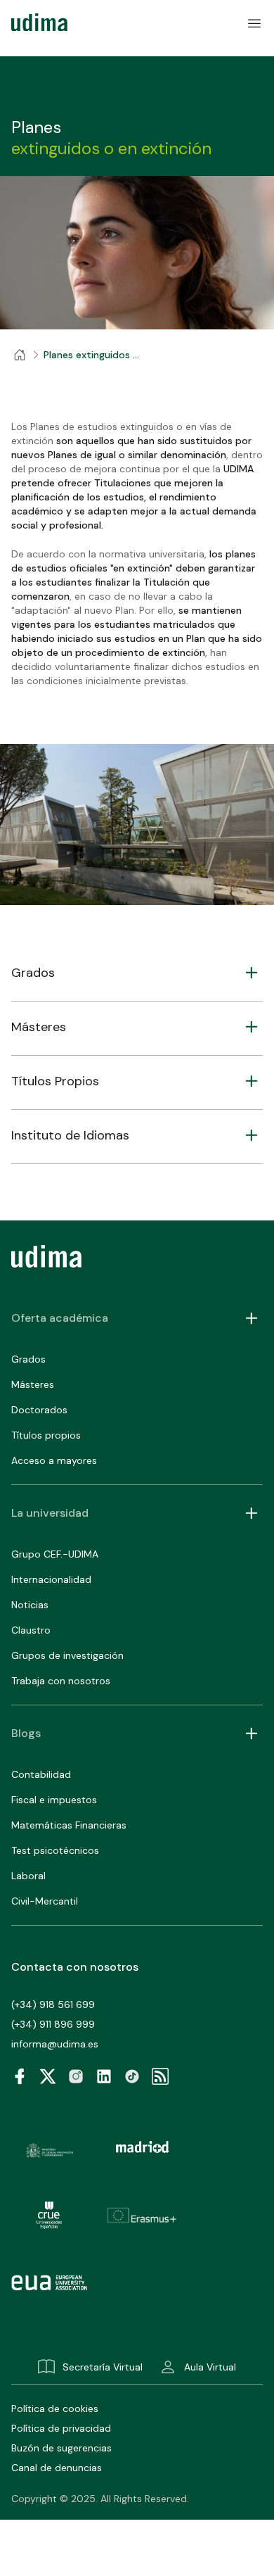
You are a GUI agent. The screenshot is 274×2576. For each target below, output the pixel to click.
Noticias (30, 1605)
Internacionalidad (51, 1579)
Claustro (31, 1630)
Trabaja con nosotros (61, 1681)
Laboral (28, 1876)
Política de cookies (55, 2408)
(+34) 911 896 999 (53, 2024)
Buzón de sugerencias (61, 2448)
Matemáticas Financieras (69, 1825)
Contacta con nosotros (75, 1967)
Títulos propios (46, 1435)
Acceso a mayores (54, 1460)
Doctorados (39, 1410)
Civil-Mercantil (45, 1901)
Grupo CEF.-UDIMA (55, 1554)
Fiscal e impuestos (54, 1800)
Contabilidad (41, 1774)
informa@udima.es (55, 2044)
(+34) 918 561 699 (53, 2004)
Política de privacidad (61, 2428)
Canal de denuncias (57, 2468)
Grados (28, 1359)
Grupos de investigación (67, 1655)
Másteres (33, 1384)
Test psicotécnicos (55, 1850)
